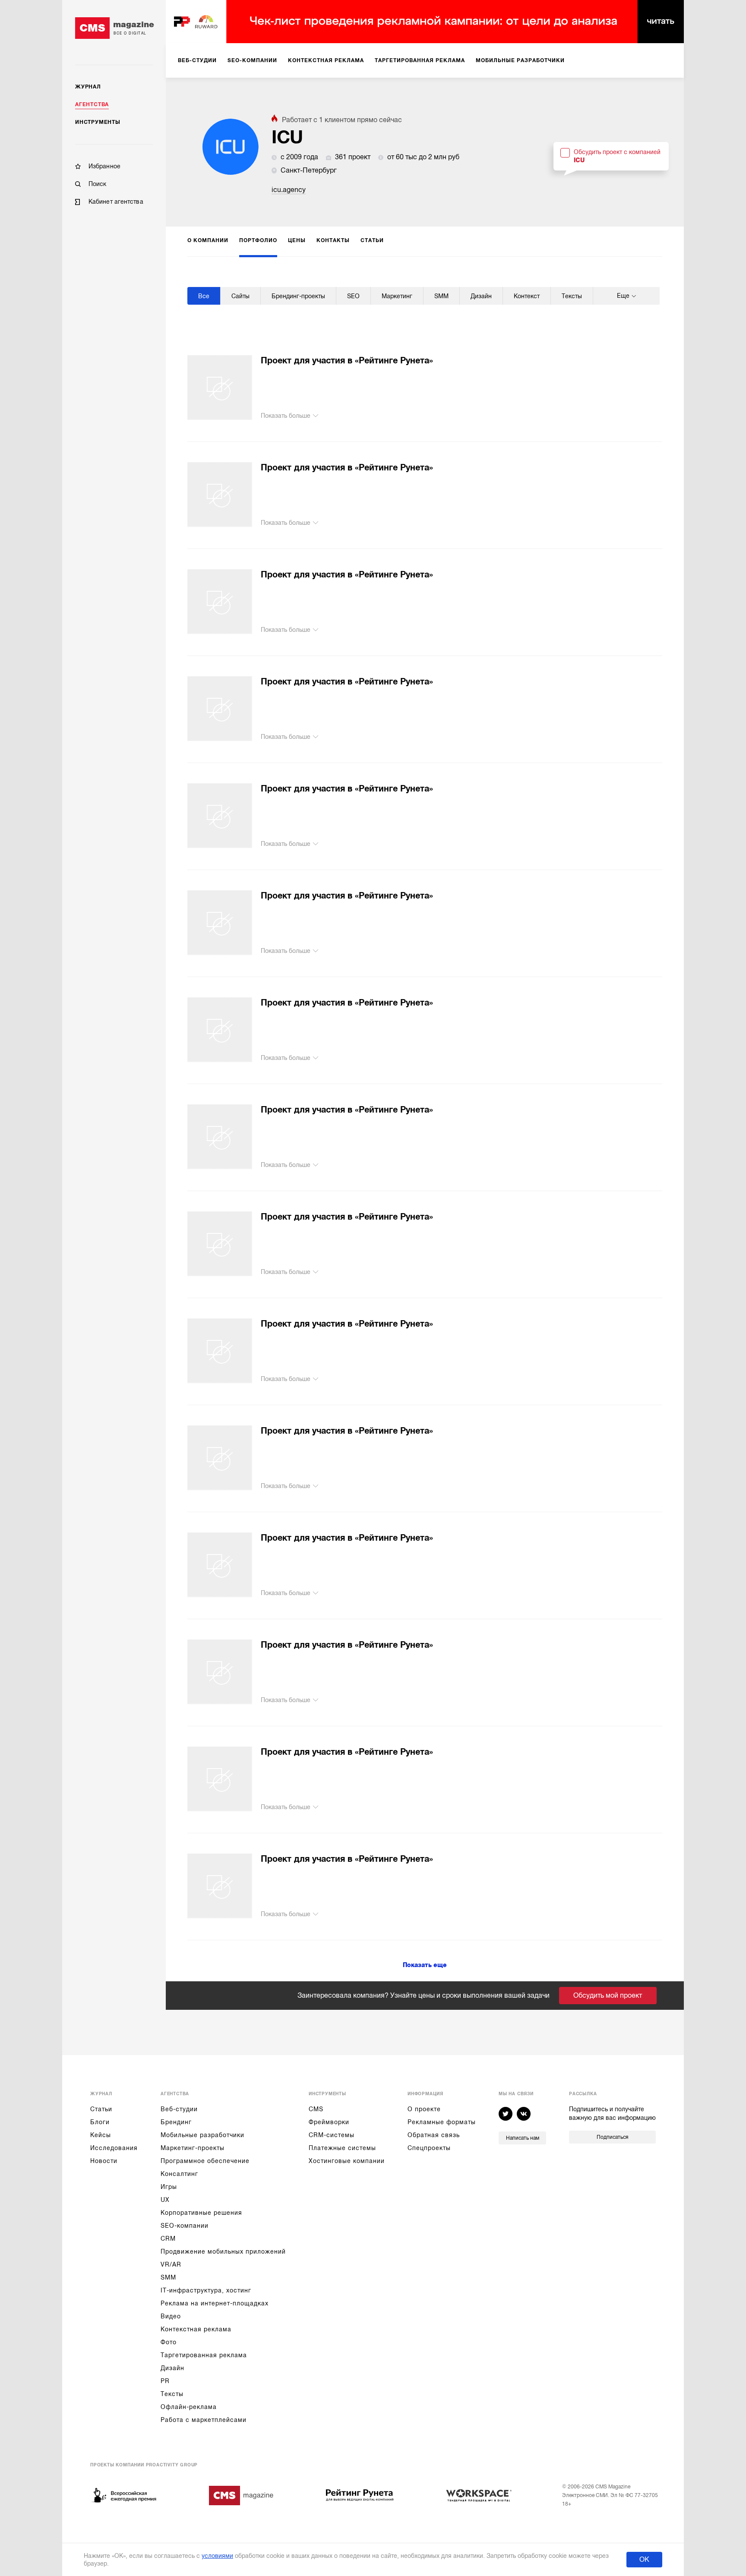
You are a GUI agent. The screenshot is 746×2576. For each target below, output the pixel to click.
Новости (104, 2161)
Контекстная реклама (196, 2329)
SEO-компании (185, 2226)
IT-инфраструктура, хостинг (206, 2290)
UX (165, 2200)
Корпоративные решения (201, 2213)
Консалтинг (179, 2174)
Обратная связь (434, 2135)
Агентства (92, 104)
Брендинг (176, 2122)
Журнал (88, 87)
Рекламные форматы (442, 2122)
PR (165, 2381)
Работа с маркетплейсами (204, 2420)
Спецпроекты (429, 2148)
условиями (217, 2556)
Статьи (101, 2109)
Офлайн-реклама (189, 2407)
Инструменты (98, 122)
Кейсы (101, 2135)
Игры (169, 2187)
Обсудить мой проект (608, 1996)
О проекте (424, 2109)
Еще (623, 296)
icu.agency (289, 190)
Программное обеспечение (205, 2161)
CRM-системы (332, 2135)
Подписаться (612, 2137)
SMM (168, 2277)
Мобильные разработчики (202, 2135)
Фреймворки (329, 2122)
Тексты (172, 2394)
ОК (644, 2560)
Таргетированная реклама (204, 2355)
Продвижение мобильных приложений (223, 2251)
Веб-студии (179, 2109)
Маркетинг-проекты (193, 2148)
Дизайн (172, 2368)
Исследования (114, 2148)
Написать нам (523, 2138)
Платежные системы (342, 2148)
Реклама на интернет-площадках (215, 2303)
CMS (316, 2109)
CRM (168, 2239)
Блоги (100, 2122)
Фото (169, 2342)
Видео (171, 2316)
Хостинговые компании (347, 2161)
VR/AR (171, 2264)
